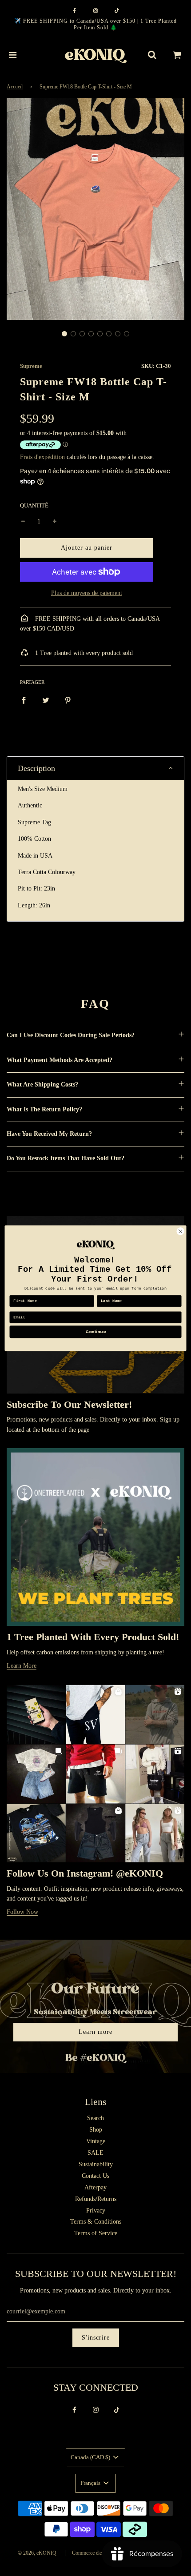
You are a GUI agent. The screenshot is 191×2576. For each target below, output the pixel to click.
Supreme (31, 366)
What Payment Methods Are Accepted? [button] (60, 1060)
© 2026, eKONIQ (37, 2553)
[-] (23, 522)
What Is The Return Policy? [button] (44, 1109)
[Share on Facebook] (24, 700)
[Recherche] (152, 55)
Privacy (96, 2211)
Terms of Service (96, 2233)
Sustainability (96, 2164)
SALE (95, 2153)
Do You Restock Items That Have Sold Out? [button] (66, 1158)
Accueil (15, 87)
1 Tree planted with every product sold (83, 653)
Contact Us (95, 2176)
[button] (64, 334)
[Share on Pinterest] (68, 700)
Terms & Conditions (96, 2222)
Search (95, 2118)
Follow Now (22, 1912)
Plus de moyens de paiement (87, 593)
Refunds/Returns (96, 2199)
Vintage (96, 2141)
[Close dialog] (180, 1231)
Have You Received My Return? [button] (49, 1134)
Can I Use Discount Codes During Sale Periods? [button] (71, 1035)
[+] (55, 522)
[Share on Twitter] (46, 700)
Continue (95, 1332)
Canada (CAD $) (91, 2457)
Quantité (34, 506)
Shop (96, 2130)
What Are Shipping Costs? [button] (42, 1084)
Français (91, 2483)
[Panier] (177, 55)
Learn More (22, 1666)
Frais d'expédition (42, 457)
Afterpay (95, 2187)
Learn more (95, 2032)
